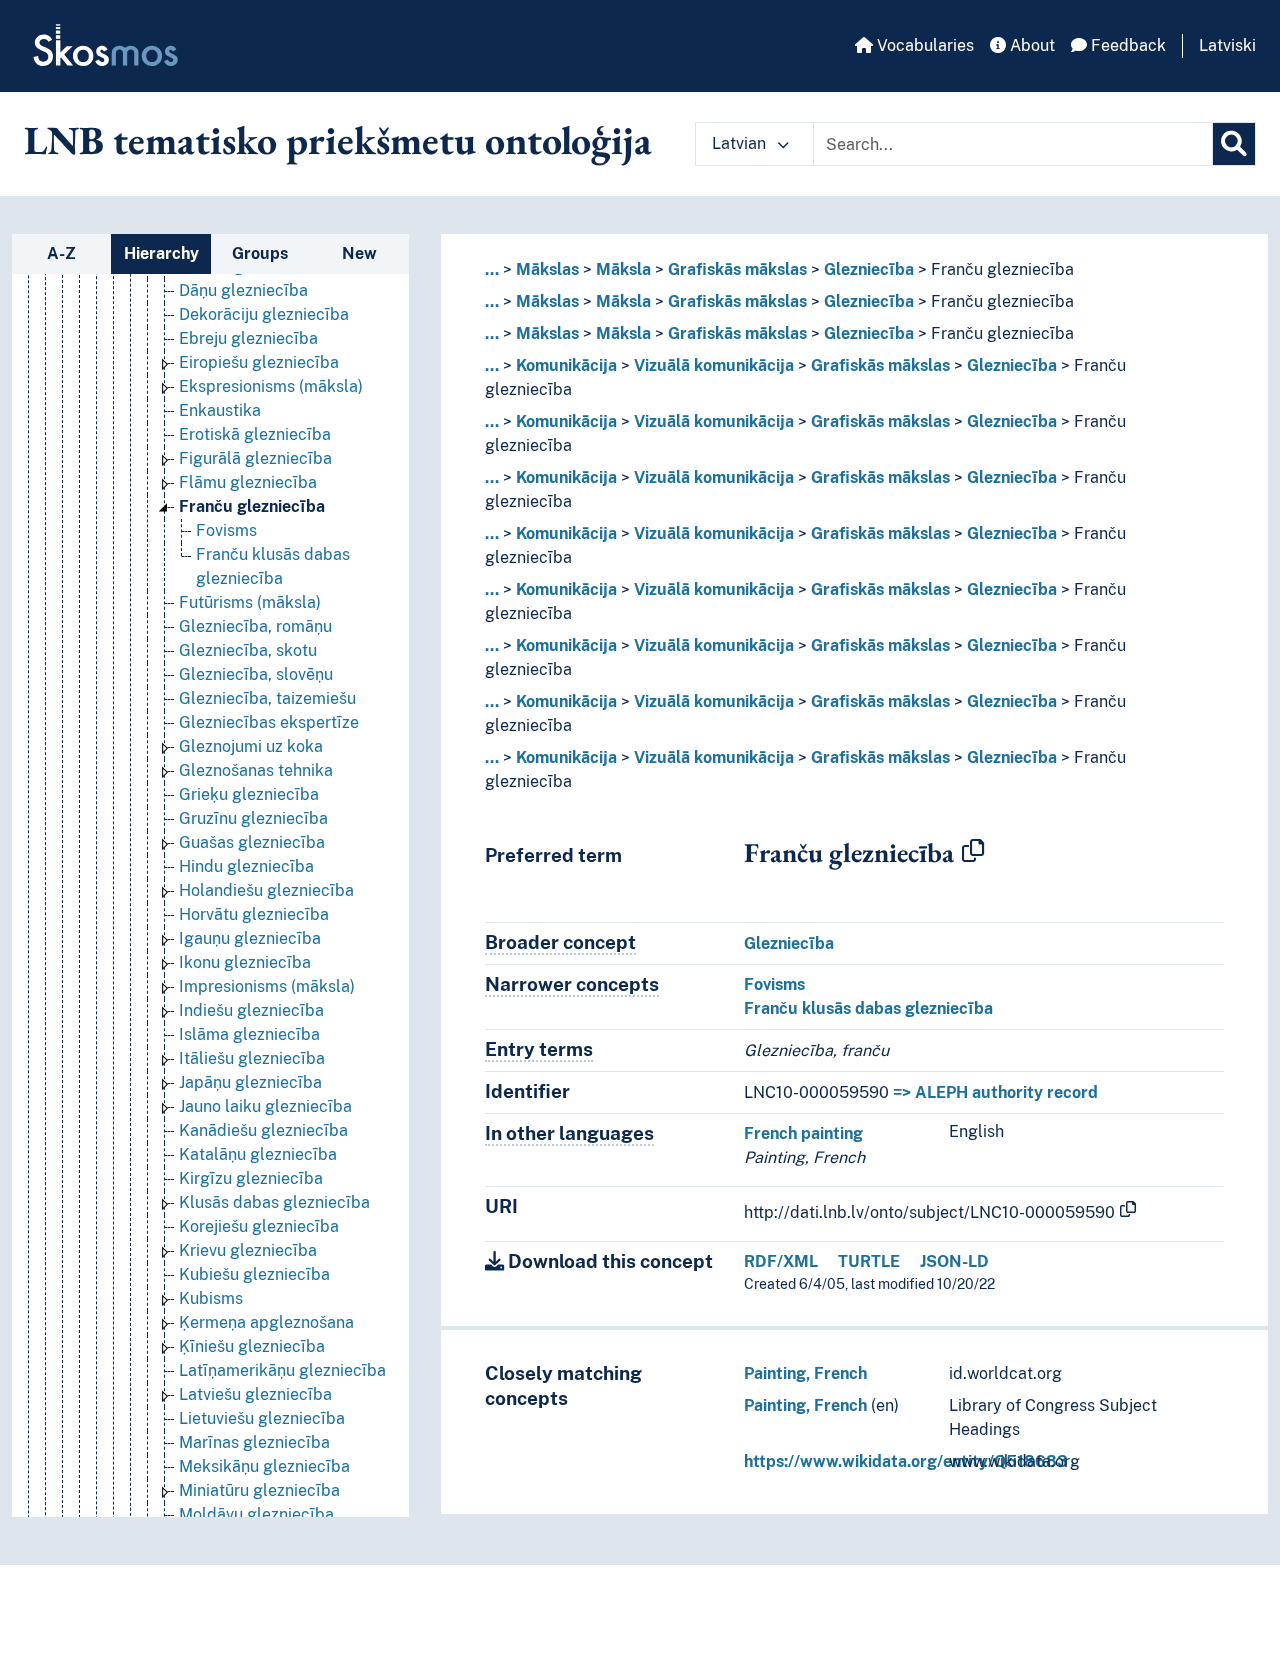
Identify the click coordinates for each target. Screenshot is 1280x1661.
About (1030, 45)
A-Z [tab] (61, 253)
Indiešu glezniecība (251, 1010)
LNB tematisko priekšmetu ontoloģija (338, 140)
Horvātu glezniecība (254, 914)
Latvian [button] (741, 143)
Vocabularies (923, 45)
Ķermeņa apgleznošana (266, 1322)
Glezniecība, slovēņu (256, 674)
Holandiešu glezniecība (266, 890)
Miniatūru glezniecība (259, 1490)
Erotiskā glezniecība (255, 434)
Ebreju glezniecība (248, 338)
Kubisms (211, 1298)
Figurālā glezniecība (255, 458)
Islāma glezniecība (249, 1034)
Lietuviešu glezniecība (262, 1418)
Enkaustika (220, 410)
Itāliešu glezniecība (252, 1058)
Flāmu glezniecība (248, 482)
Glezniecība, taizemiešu (267, 698)
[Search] (1234, 144)
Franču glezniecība (252, 506)
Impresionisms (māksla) (267, 986)
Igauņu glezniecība (250, 938)
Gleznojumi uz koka (251, 746)
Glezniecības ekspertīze (269, 722)
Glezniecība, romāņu (255, 626)
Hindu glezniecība (246, 866)
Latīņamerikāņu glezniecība (282, 1370)
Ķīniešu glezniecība (252, 1346)
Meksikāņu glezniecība (264, 1466)
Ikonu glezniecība (245, 962)
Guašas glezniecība (252, 842)
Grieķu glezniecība (249, 794)
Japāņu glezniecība (250, 1082)
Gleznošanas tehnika (256, 770)
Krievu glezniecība (248, 1250)
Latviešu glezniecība (255, 1394)
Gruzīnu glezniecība (253, 818)
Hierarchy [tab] (161, 253)
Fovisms (226, 530)
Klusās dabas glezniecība (274, 1202)
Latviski (1227, 45)
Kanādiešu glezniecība (263, 1130)
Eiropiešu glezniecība (259, 362)
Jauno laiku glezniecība (265, 1106)
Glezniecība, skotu (248, 650)
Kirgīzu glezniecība (251, 1178)
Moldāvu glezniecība (256, 1514)
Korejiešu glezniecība (259, 1226)
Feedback (1126, 45)
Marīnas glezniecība (254, 1442)
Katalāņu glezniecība (258, 1154)
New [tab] (359, 253)
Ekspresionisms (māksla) (271, 386)
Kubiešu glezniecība (254, 1274)
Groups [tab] (260, 253)
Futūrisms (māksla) (250, 602)
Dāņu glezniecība (243, 290)
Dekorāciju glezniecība (264, 314)
